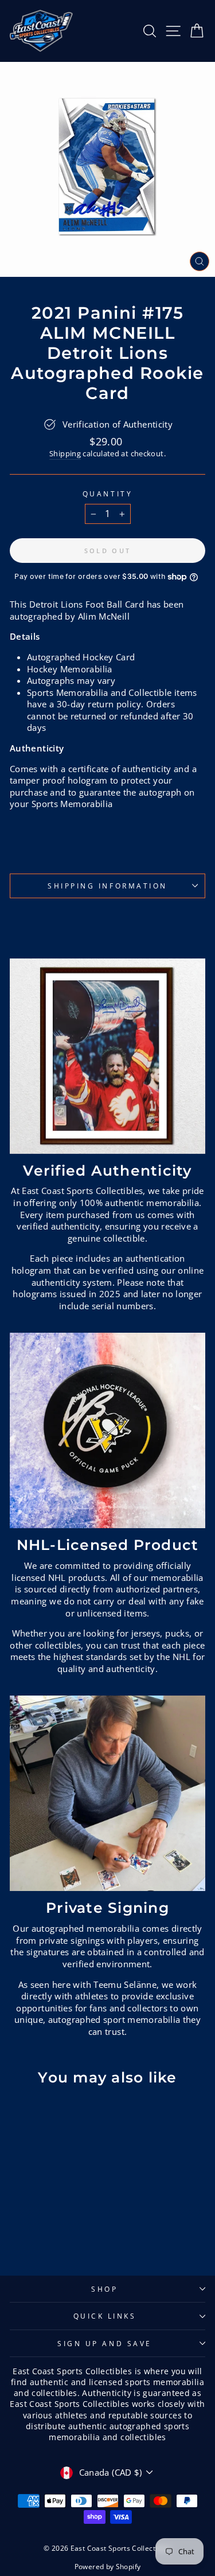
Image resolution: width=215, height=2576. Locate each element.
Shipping (65, 454)
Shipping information (107, 886)
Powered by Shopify (108, 2567)
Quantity (107, 494)
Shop (104, 2289)
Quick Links (105, 2316)
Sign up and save (105, 2343)
